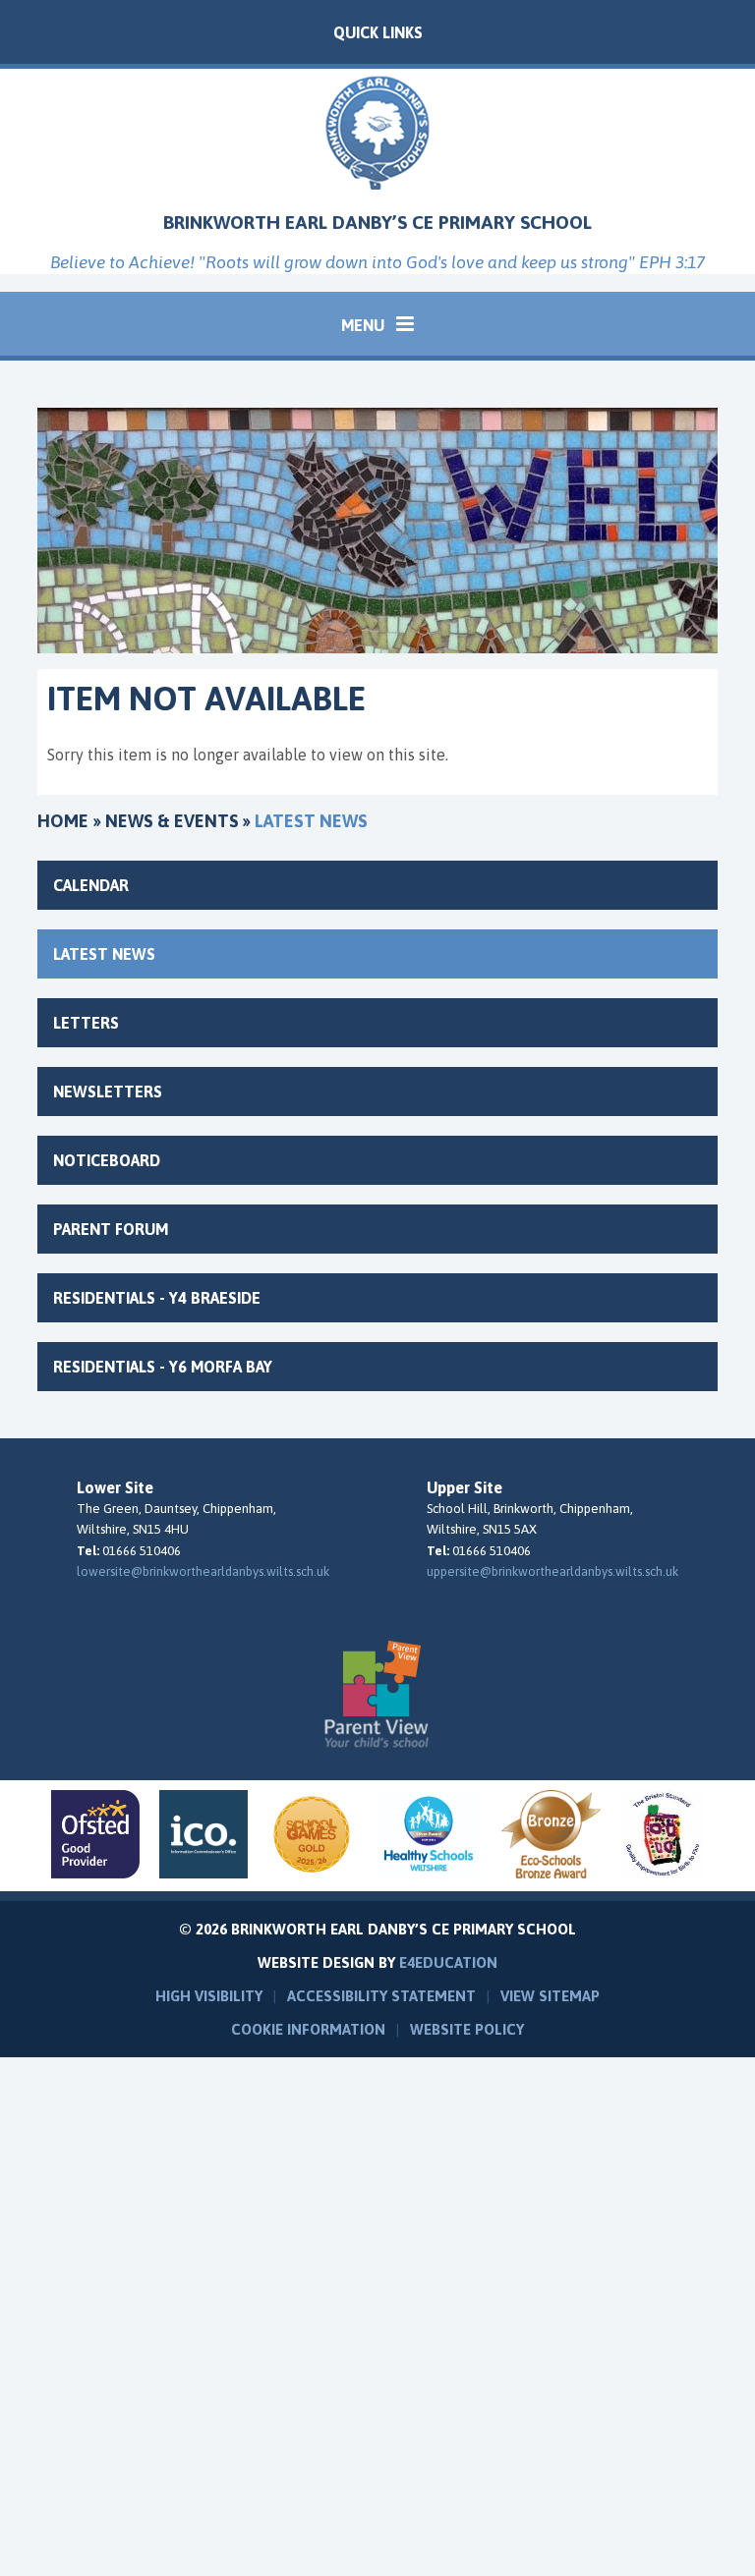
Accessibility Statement (381, 1996)
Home (63, 821)
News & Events (172, 821)
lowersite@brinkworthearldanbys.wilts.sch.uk (203, 1571)
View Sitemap (550, 1996)
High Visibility (209, 1996)
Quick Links (378, 32)
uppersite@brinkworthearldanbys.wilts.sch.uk (552, 1571)
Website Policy (467, 2029)
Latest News (311, 821)
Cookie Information (308, 2029)
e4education (448, 1962)
